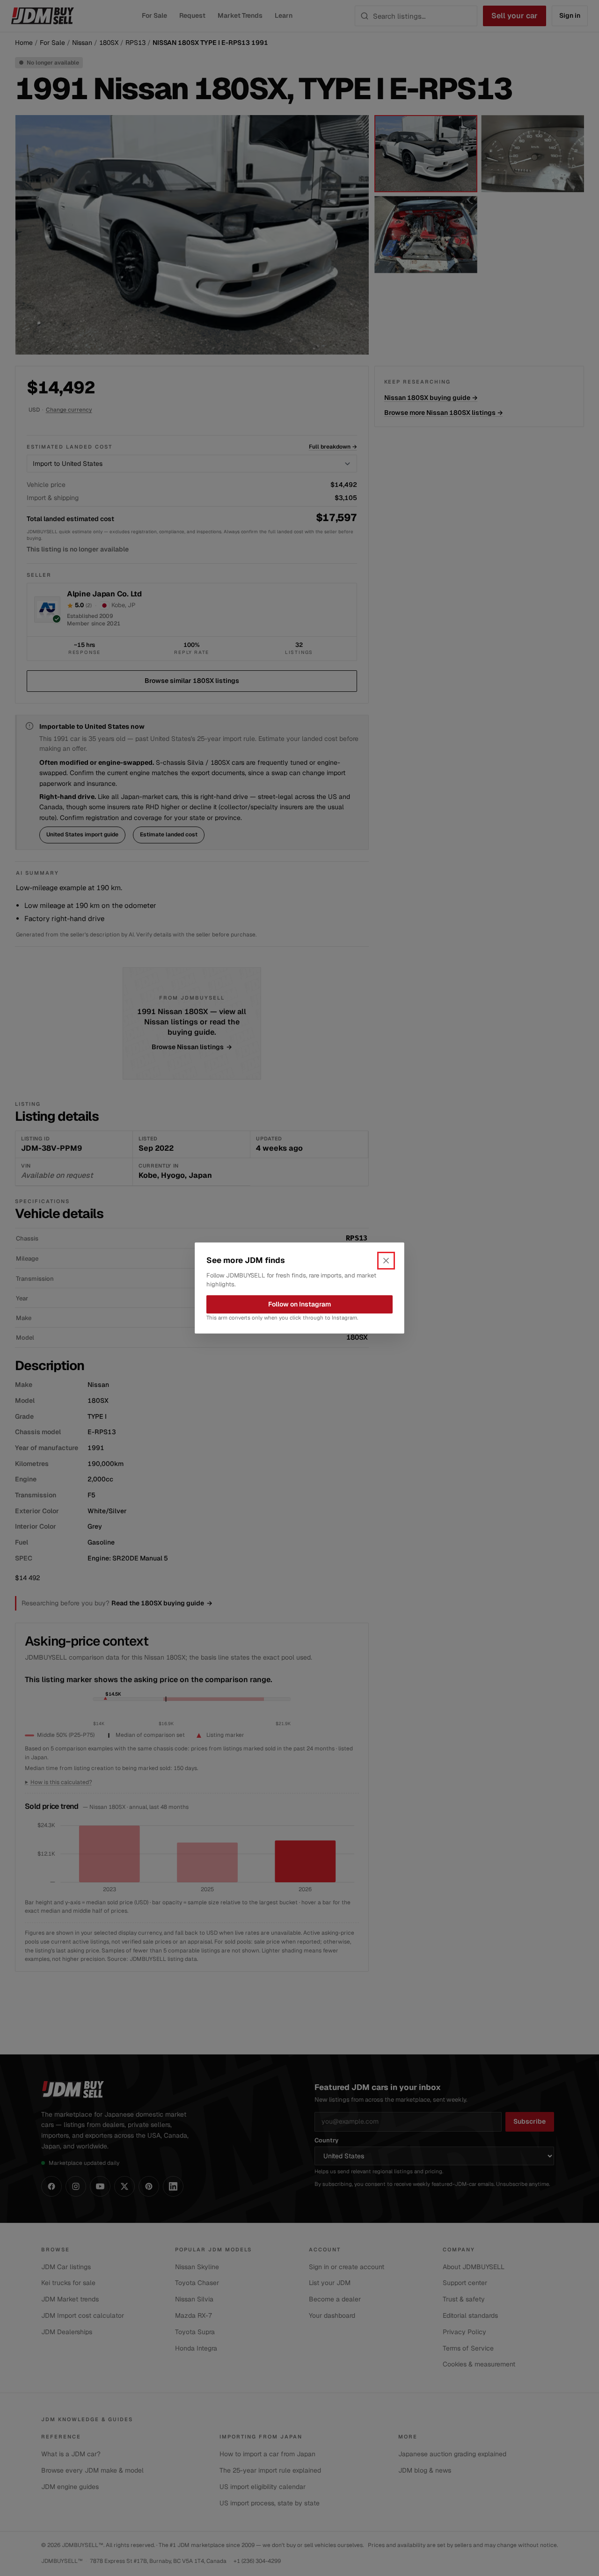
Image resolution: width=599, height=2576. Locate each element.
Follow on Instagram (299, 1304)
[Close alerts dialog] (386, 1261)
